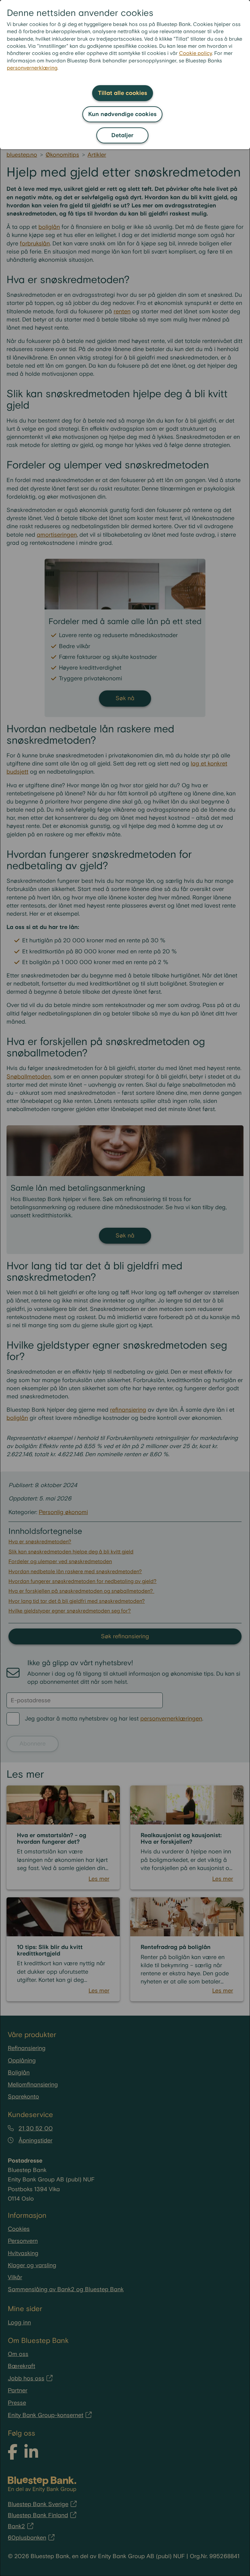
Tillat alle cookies (123, 93)
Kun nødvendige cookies (122, 114)
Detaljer (122, 135)
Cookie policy (195, 53)
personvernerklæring (32, 68)
